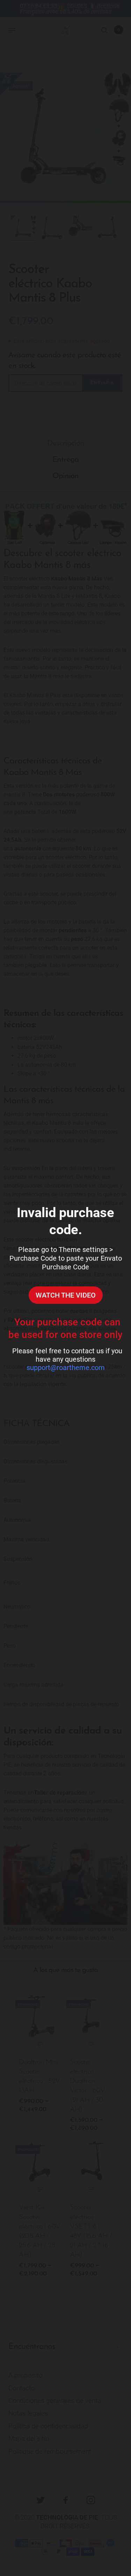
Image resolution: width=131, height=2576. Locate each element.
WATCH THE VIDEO (66, 1295)
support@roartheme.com (66, 1368)
